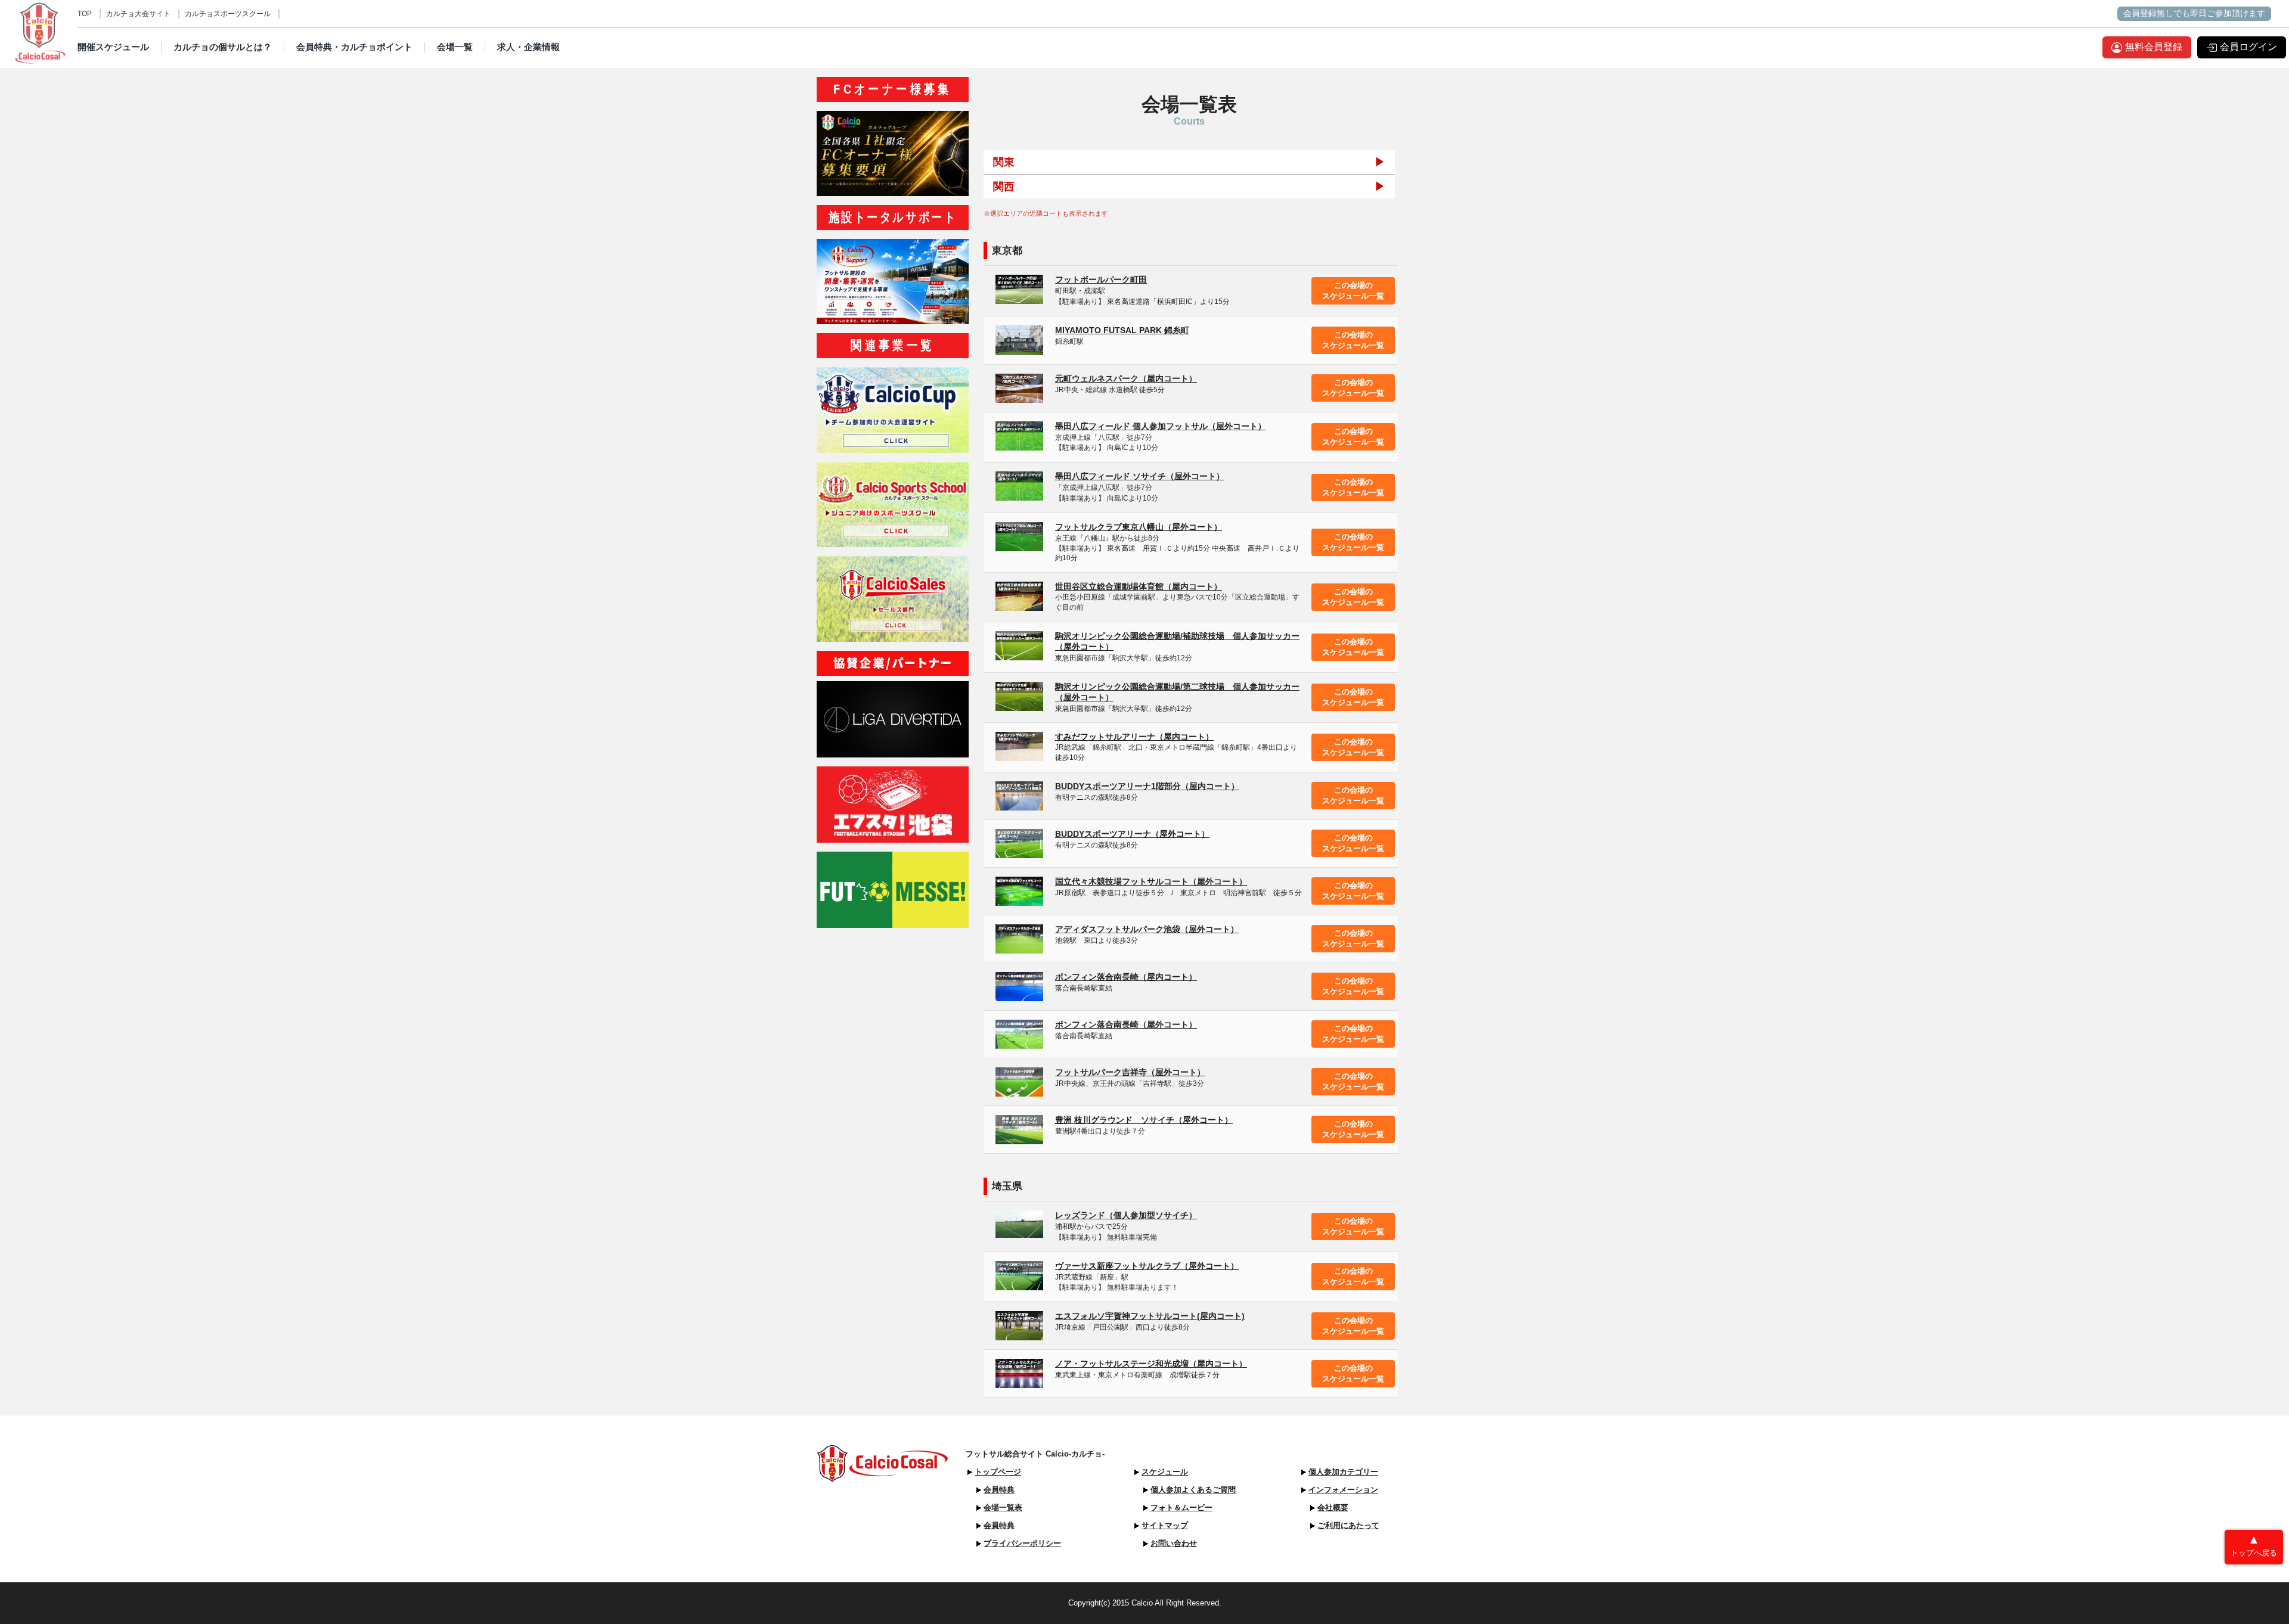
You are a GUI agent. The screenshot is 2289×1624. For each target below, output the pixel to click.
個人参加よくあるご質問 (1193, 1490)
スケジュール (1165, 1472)
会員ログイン (2248, 47)
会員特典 (999, 1490)
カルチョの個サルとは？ (223, 47)
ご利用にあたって (1348, 1525)
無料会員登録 (2154, 47)
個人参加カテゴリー (1343, 1472)
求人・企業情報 (528, 47)
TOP (85, 14)
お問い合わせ (1174, 1543)
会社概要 (1333, 1507)
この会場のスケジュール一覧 (1353, 291)
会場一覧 (455, 47)
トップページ (998, 1472)
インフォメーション (1343, 1490)
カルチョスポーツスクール (228, 14)
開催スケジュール (113, 47)
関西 (1004, 187)
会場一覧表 (1003, 1507)
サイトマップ (1165, 1525)
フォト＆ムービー (1181, 1507)
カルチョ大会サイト (138, 14)
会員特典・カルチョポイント (354, 47)
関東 (1004, 162)
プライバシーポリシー (1022, 1543)
